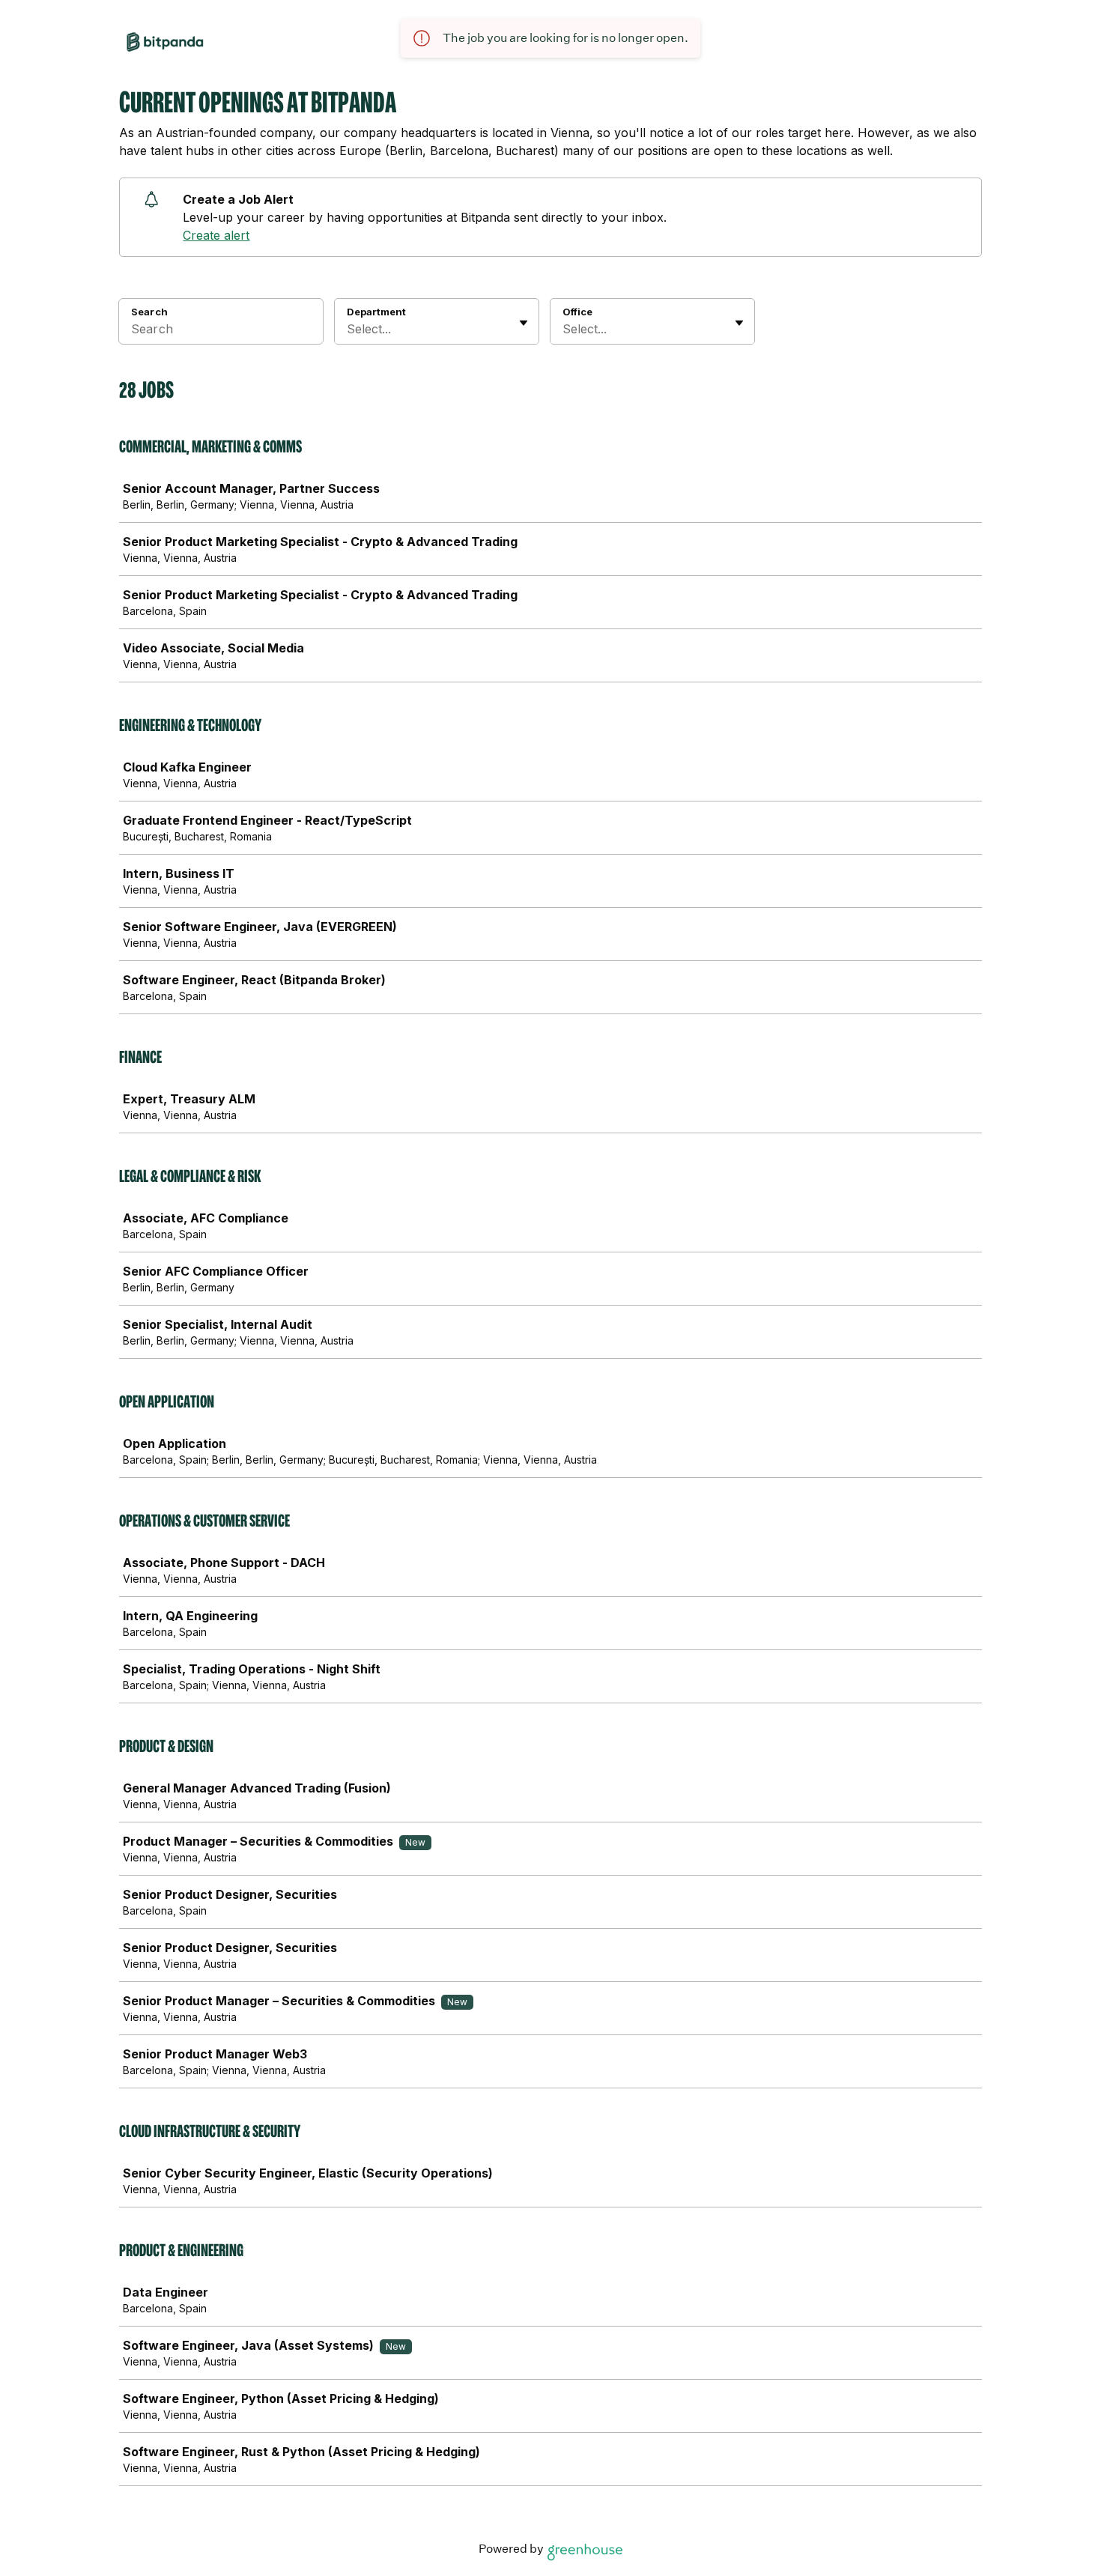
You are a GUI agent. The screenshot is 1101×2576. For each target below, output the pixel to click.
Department (376, 312)
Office (577, 312)
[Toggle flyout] (524, 323)
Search (149, 312)
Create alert (216, 235)
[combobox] (349, 329)
